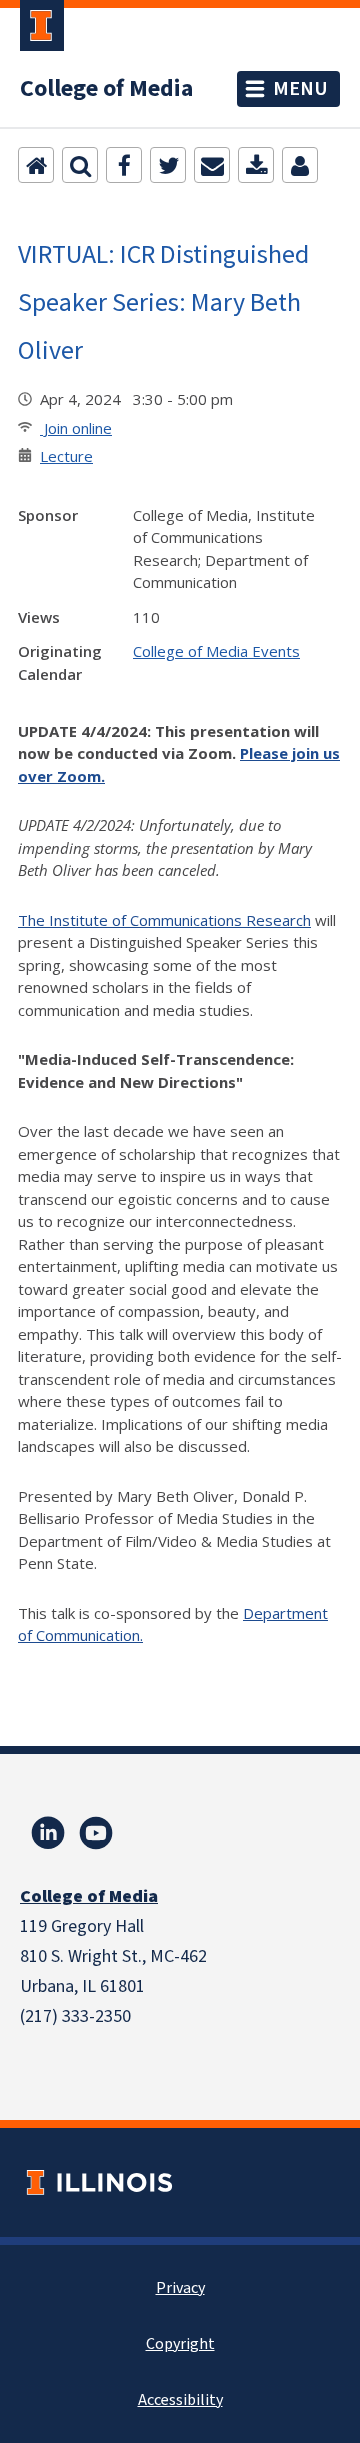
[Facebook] (124, 165)
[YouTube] (96, 1833)
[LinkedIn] (48, 1833)
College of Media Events (216, 651)
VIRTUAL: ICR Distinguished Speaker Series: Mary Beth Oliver (163, 301)
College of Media (106, 89)
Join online (76, 428)
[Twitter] (168, 165)
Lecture (66, 456)
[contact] (300, 165)
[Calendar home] (36, 165)
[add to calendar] (256, 165)
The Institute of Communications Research (164, 920)
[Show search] (80, 165)
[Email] (212, 165)
